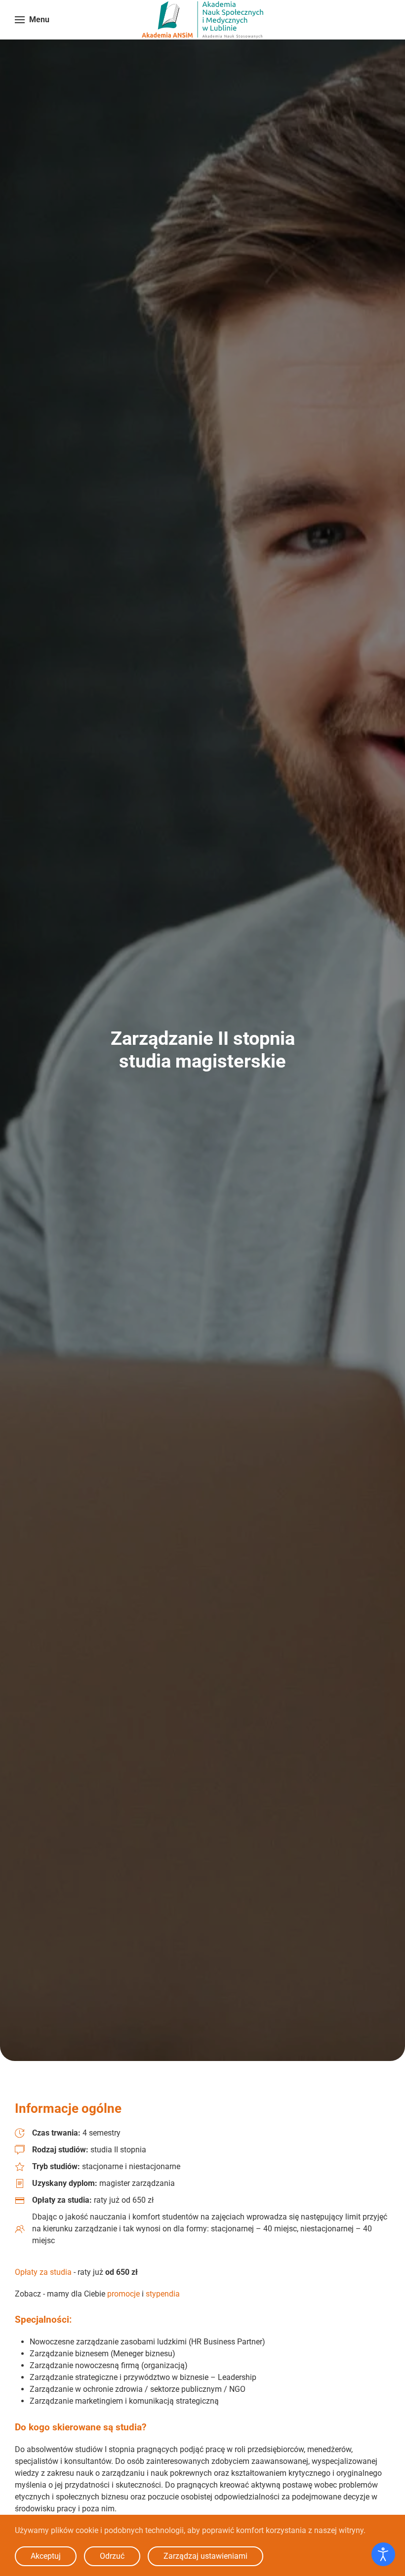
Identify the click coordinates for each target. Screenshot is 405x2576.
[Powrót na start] (202, 20)
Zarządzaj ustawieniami (205, 2556)
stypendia (163, 2294)
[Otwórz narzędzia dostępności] (383, 2554)
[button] (32, 20)
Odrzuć (112, 2556)
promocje (123, 2294)
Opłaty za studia (43, 2272)
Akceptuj (46, 2556)
